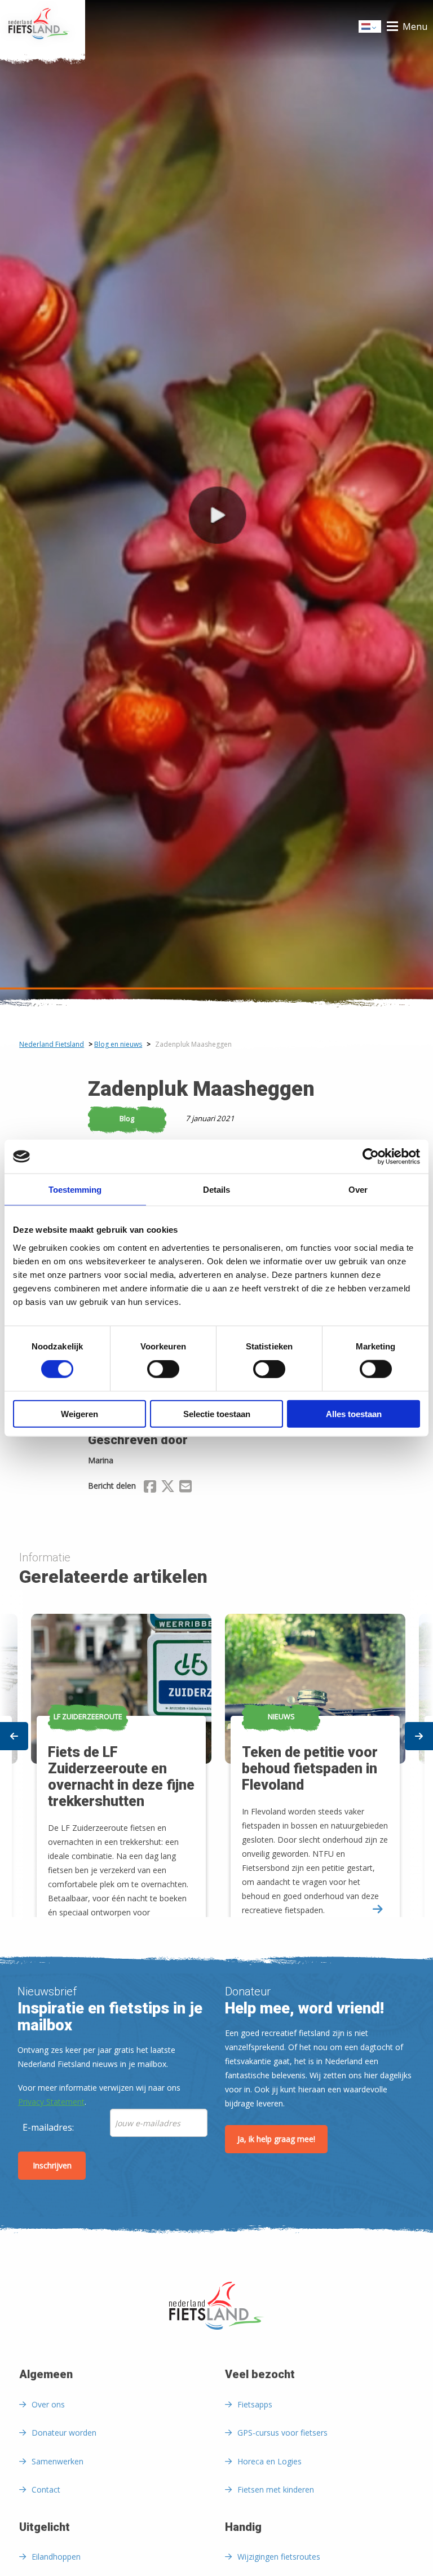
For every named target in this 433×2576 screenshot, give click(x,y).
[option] (313, 1755)
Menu (415, 26)
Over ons (48, 2404)
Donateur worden (64, 2433)
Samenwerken (58, 2461)
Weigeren (79, 1413)
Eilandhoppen (56, 2557)
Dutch (370, 30)
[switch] (163, 1374)
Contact (46, 2489)
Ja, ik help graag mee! (276, 2139)
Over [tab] (358, 1190)
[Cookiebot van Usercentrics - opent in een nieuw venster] (371, 1157)
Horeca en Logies (269, 2461)
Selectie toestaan (217, 1413)
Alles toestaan (354, 1413)
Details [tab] (216, 1190)
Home (43, 26)
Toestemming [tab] (75, 1190)
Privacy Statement (51, 2102)
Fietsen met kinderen (276, 2489)
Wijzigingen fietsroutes (279, 2557)
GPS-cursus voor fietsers (282, 2433)
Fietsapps (255, 2404)
